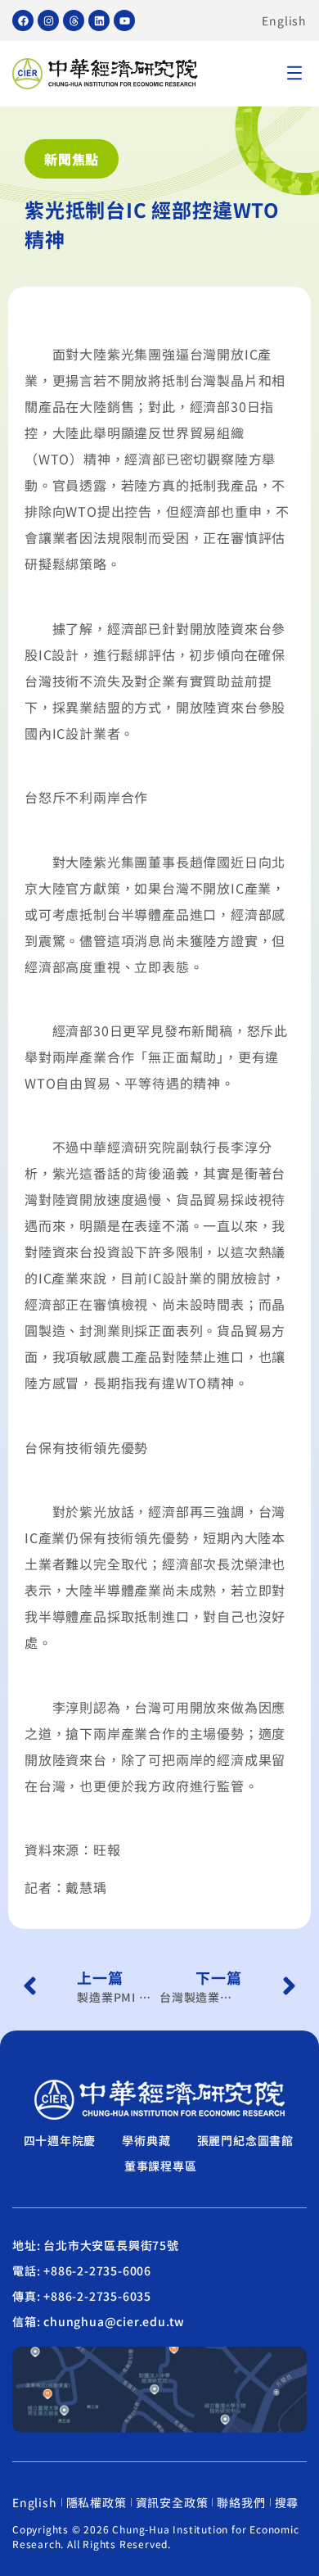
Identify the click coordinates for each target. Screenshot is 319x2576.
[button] (294, 74)
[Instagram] (48, 20)
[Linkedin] (99, 20)
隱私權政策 (97, 2502)
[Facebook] (23, 20)
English (284, 20)
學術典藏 (146, 2140)
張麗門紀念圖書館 (245, 2140)
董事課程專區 (161, 2166)
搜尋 (287, 2502)
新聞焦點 (72, 159)
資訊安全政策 (172, 2502)
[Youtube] (124, 20)
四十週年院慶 (60, 2140)
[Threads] (74, 20)
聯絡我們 (241, 2502)
